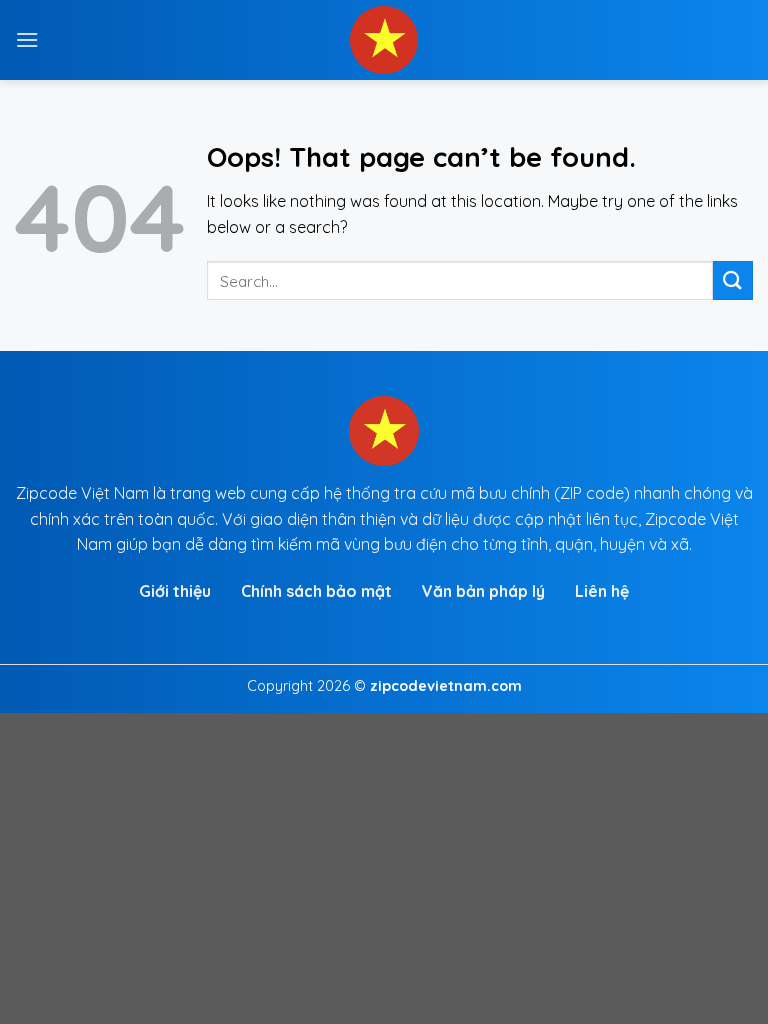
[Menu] (27, 39)
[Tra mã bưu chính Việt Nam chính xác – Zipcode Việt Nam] (384, 40)
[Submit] (733, 280)
